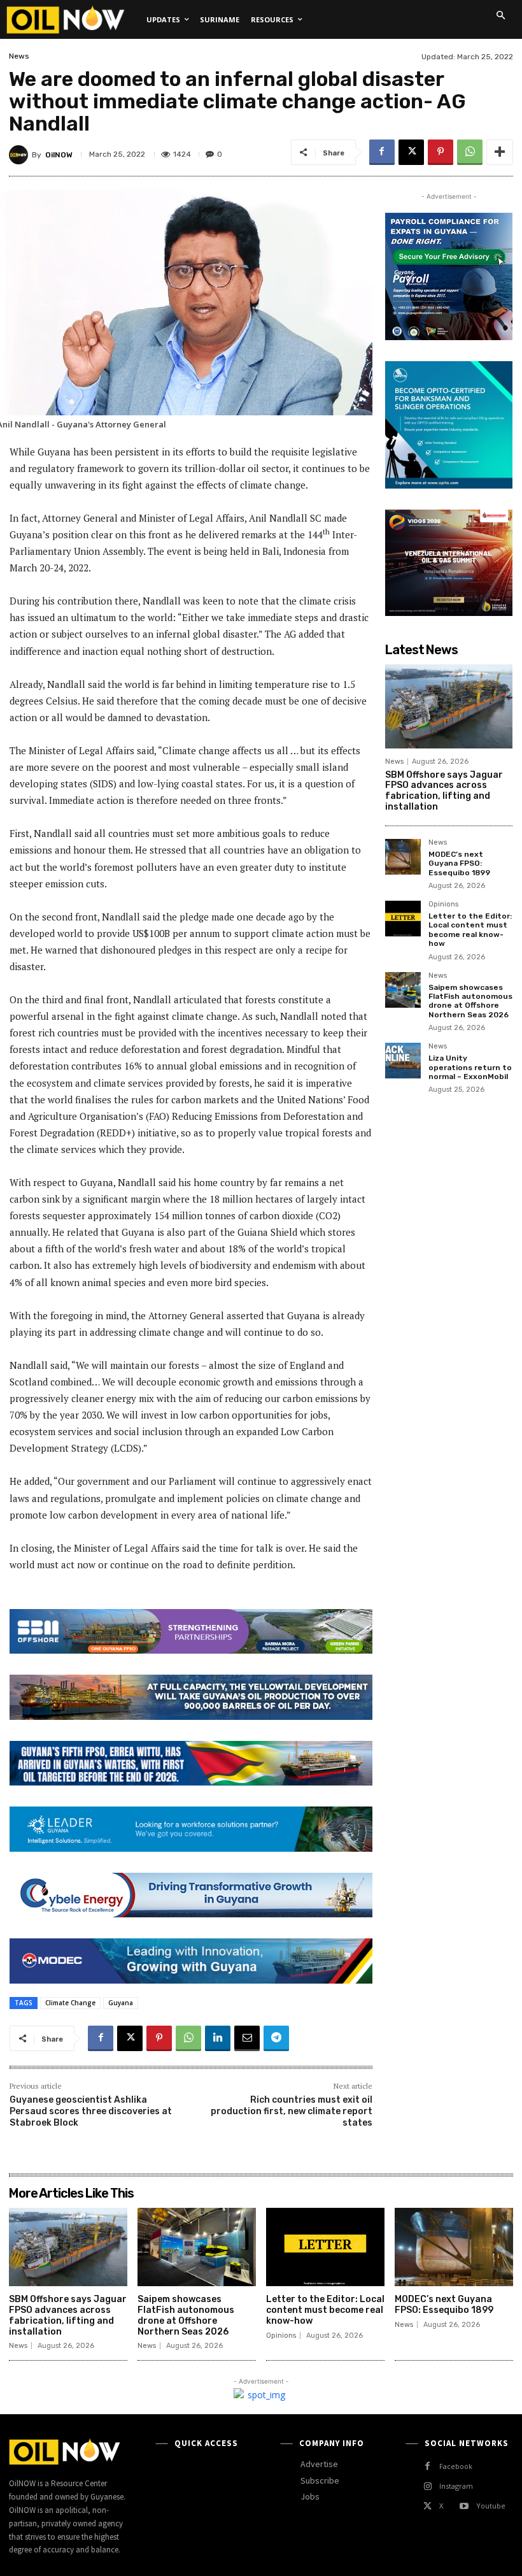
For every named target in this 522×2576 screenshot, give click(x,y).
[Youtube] (464, 2506)
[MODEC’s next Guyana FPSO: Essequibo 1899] (403, 857)
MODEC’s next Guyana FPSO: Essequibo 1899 (459, 863)
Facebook (456, 2466)
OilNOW (59, 155)
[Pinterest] (441, 152)
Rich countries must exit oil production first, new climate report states (292, 2111)
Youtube (491, 2506)
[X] (411, 152)
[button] (500, 15)
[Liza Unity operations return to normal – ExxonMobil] (403, 1061)
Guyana (121, 2003)
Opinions (443, 905)
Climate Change (70, 2003)
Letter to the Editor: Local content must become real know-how (470, 930)
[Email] (247, 2038)
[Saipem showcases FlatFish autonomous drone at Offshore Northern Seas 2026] (403, 990)
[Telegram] (276, 2038)
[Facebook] (382, 152)
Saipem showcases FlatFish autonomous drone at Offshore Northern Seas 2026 (470, 1001)
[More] (500, 152)
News (19, 56)
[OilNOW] (20, 155)
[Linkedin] (218, 2038)
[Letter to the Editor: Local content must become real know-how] (403, 919)
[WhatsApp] (470, 152)
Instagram (456, 2486)
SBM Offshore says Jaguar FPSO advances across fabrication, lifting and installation (444, 791)
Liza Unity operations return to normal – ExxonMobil (470, 1067)
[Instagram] (427, 2487)
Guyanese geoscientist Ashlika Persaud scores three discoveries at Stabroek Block (91, 2111)
